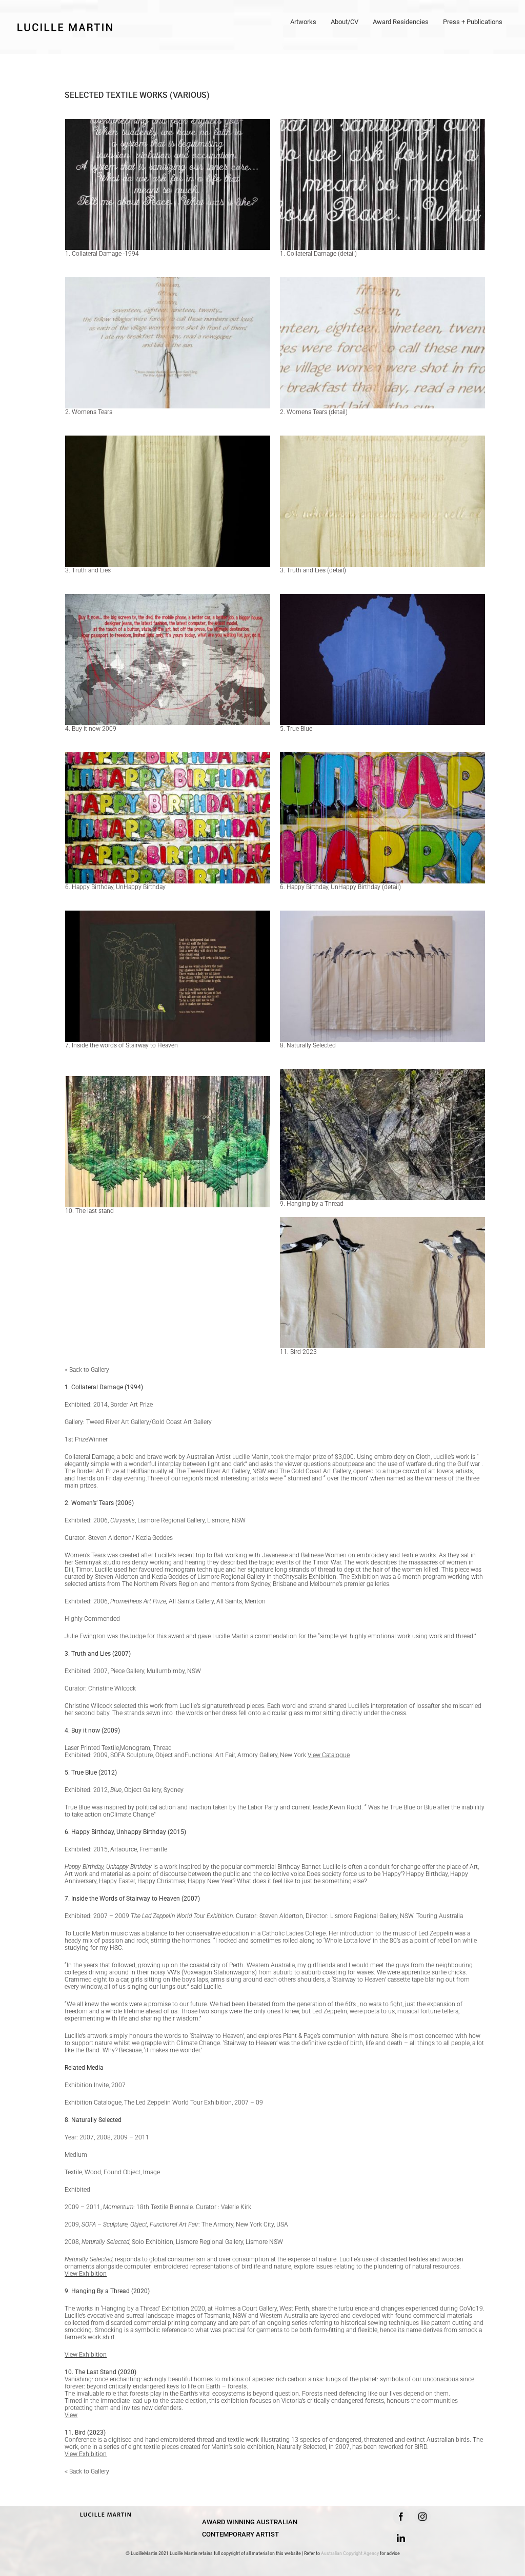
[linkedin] (401, 2538)
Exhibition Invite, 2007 (95, 2085)
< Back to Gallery (87, 1370)
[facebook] (401, 2517)
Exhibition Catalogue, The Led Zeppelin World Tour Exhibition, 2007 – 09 (164, 2103)
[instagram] (422, 2517)
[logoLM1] (106, 2511)
